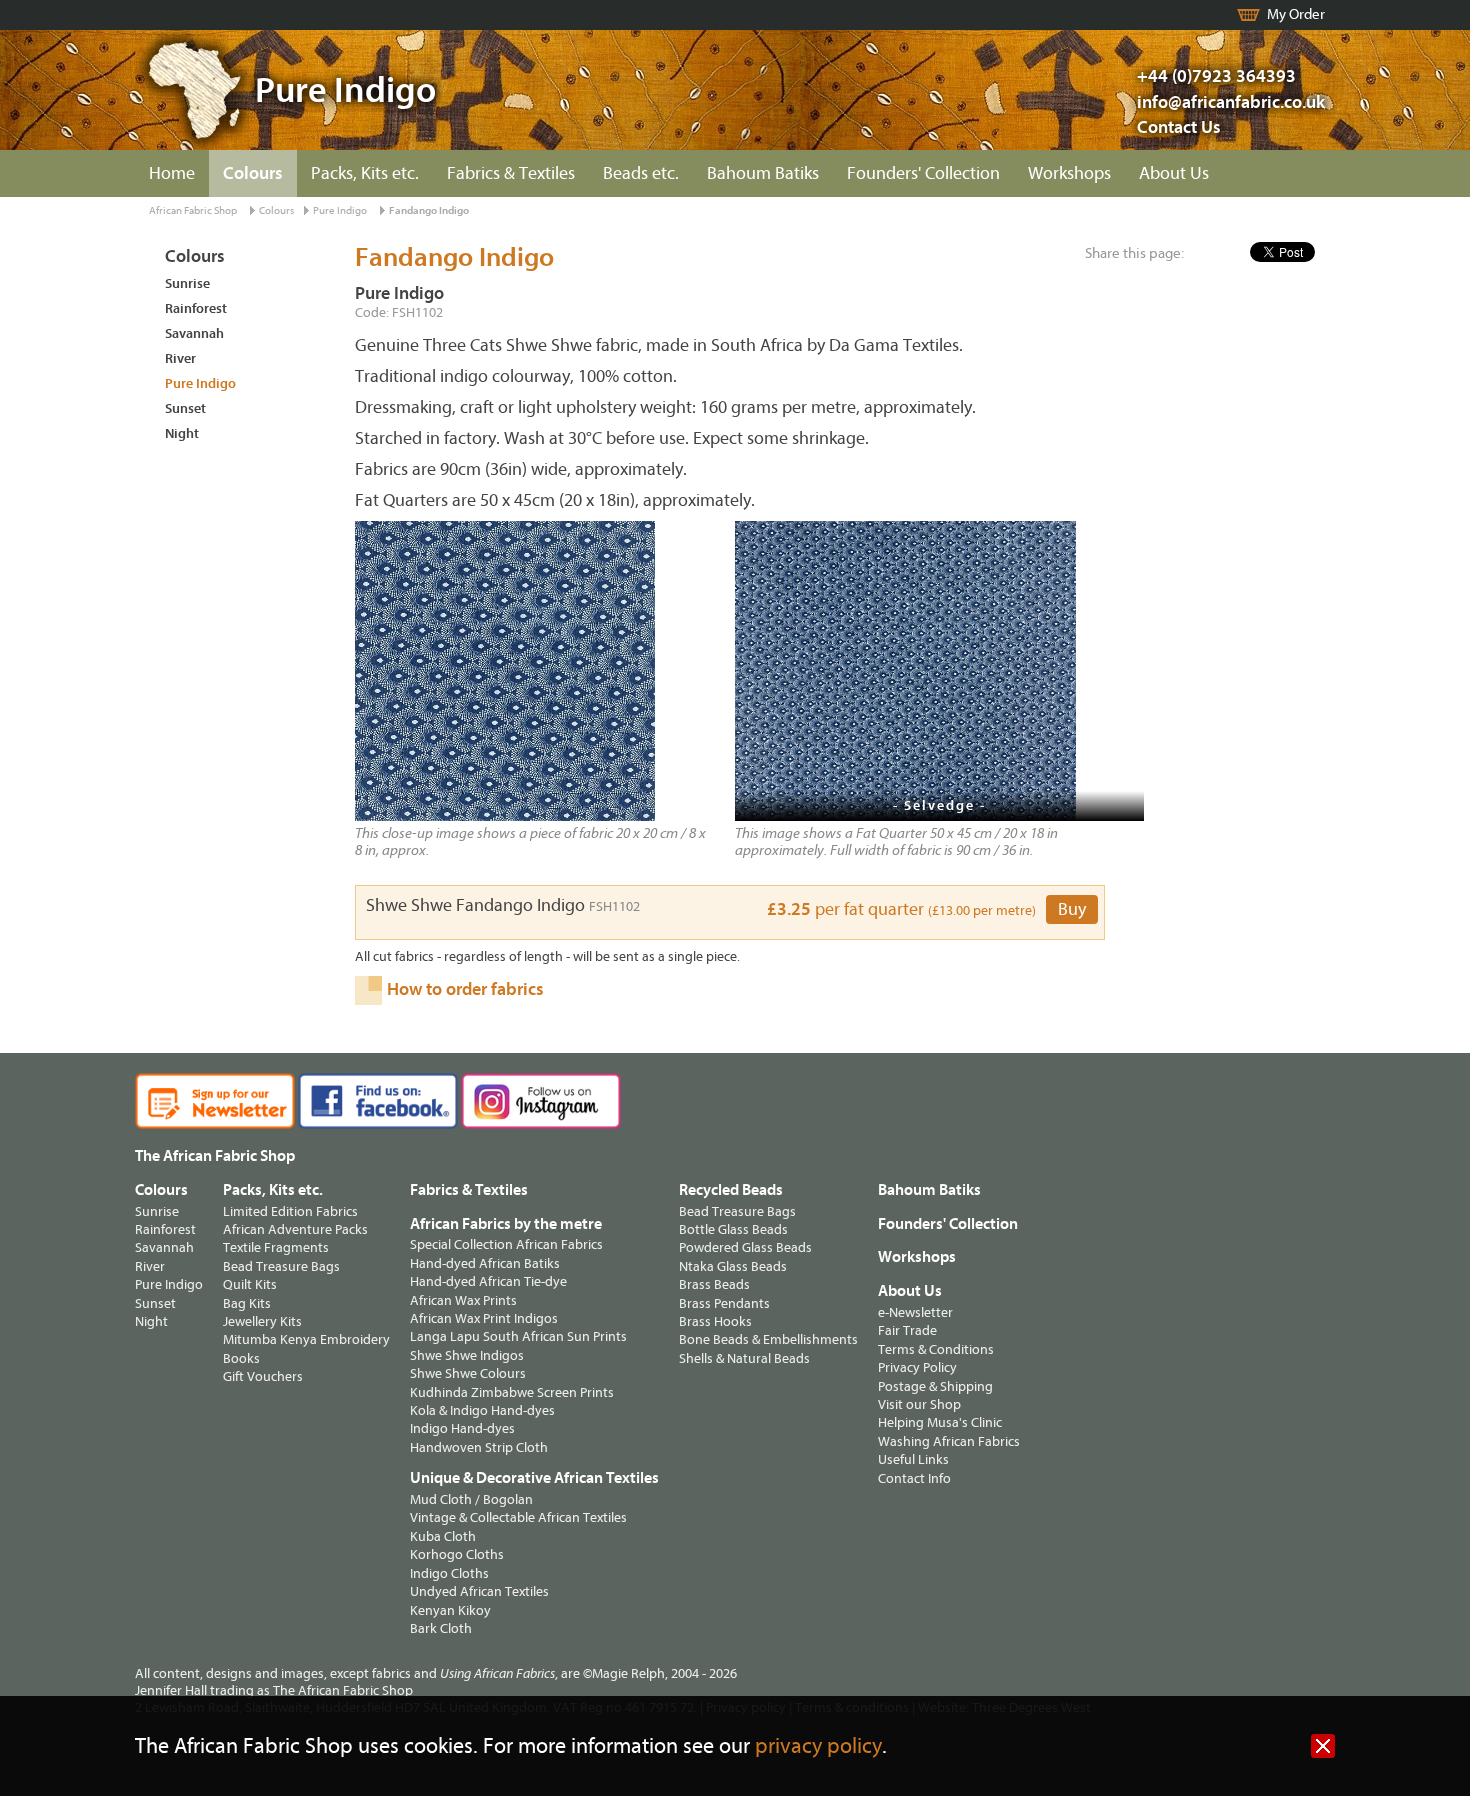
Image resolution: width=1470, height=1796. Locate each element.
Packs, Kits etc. (365, 173)
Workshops (1069, 173)
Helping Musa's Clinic (940, 1422)
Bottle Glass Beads (733, 1229)
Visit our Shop (919, 1404)
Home (172, 173)
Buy (1072, 909)
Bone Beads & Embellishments (768, 1339)
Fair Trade (907, 1330)
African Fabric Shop (193, 210)
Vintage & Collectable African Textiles (518, 1517)
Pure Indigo (340, 210)
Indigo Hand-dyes (462, 1428)
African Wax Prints (463, 1300)
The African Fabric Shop (215, 1156)
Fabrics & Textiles (511, 173)
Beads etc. (641, 173)
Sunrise (187, 283)
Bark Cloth (441, 1628)
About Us (1174, 173)
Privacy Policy (917, 1367)
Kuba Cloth (443, 1536)
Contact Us (1179, 127)
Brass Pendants (724, 1303)
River (180, 358)
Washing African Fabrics (949, 1441)
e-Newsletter (915, 1312)
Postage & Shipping (935, 1386)
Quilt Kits (250, 1284)
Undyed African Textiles (479, 1591)
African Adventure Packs (295, 1229)
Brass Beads (714, 1284)
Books (241, 1358)
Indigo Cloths (449, 1573)
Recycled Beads (731, 1190)
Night (182, 433)
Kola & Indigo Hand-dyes (482, 1410)
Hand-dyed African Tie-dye (488, 1281)
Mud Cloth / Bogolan (471, 1499)
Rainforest (196, 308)
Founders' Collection (923, 173)
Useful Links (913, 1459)
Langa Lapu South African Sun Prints (518, 1336)
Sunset (185, 408)
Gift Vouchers (263, 1376)
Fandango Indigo (429, 210)
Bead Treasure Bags (281, 1266)
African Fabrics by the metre (506, 1224)
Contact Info (914, 1478)
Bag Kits (247, 1303)
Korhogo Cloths (457, 1554)
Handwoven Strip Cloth (479, 1447)
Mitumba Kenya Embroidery (306, 1339)
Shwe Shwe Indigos (467, 1355)
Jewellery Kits (262, 1321)
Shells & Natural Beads (744, 1358)
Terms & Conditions (936, 1349)
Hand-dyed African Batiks (485, 1263)
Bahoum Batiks (763, 173)
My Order (1296, 14)
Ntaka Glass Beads (733, 1266)
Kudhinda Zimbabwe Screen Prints (512, 1392)
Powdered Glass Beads (745, 1247)
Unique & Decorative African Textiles (534, 1478)
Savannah (194, 333)
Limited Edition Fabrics (290, 1211)
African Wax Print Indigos (484, 1318)
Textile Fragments (276, 1247)
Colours (253, 173)
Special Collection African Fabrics (506, 1244)
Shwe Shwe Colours (468, 1373)
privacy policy (818, 1746)
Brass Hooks (715, 1321)
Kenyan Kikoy (450, 1610)
